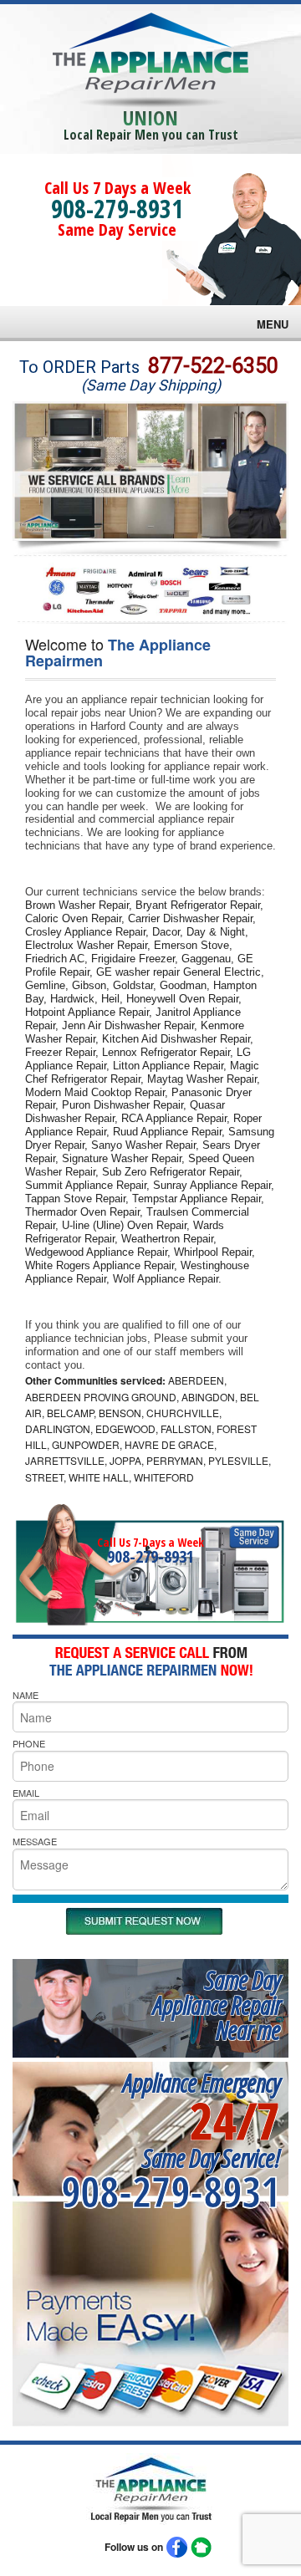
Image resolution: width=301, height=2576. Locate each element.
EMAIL (26, 1793)
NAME (26, 1695)
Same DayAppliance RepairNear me (217, 2005)
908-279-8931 (117, 209)
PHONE (29, 1743)
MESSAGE (35, 1841)
